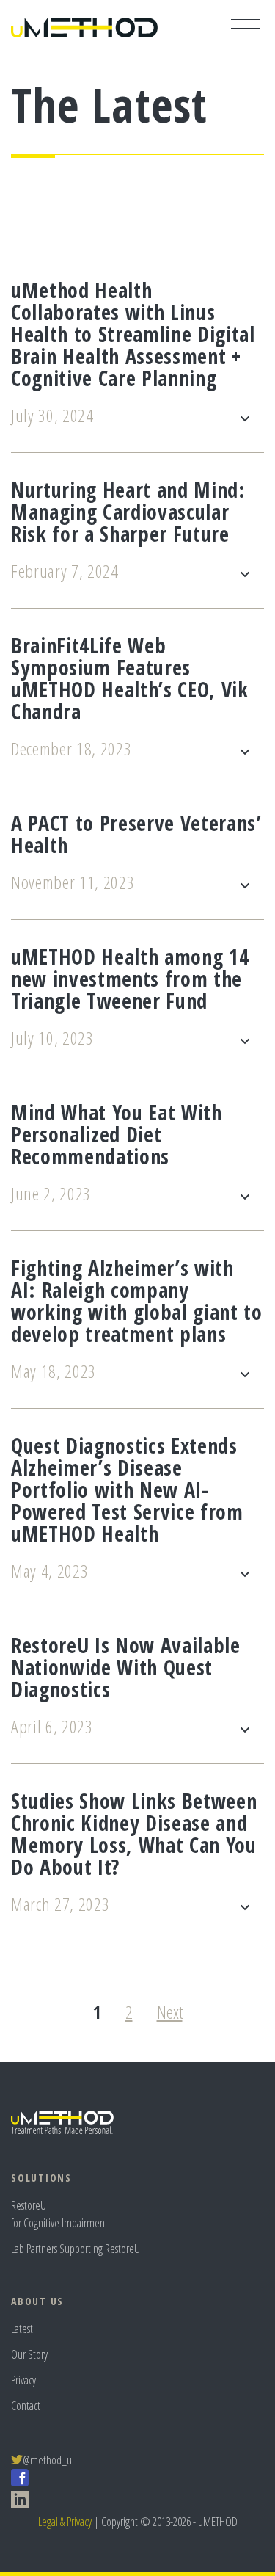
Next (170, 2012)
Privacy (23, 2380)
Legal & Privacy (65, 2522)
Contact (26, 2406)
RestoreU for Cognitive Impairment (59, 2214)
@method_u (47, 2460)
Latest (22, 2329)
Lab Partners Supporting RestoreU (76, 2249)
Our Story (29, 2354)
